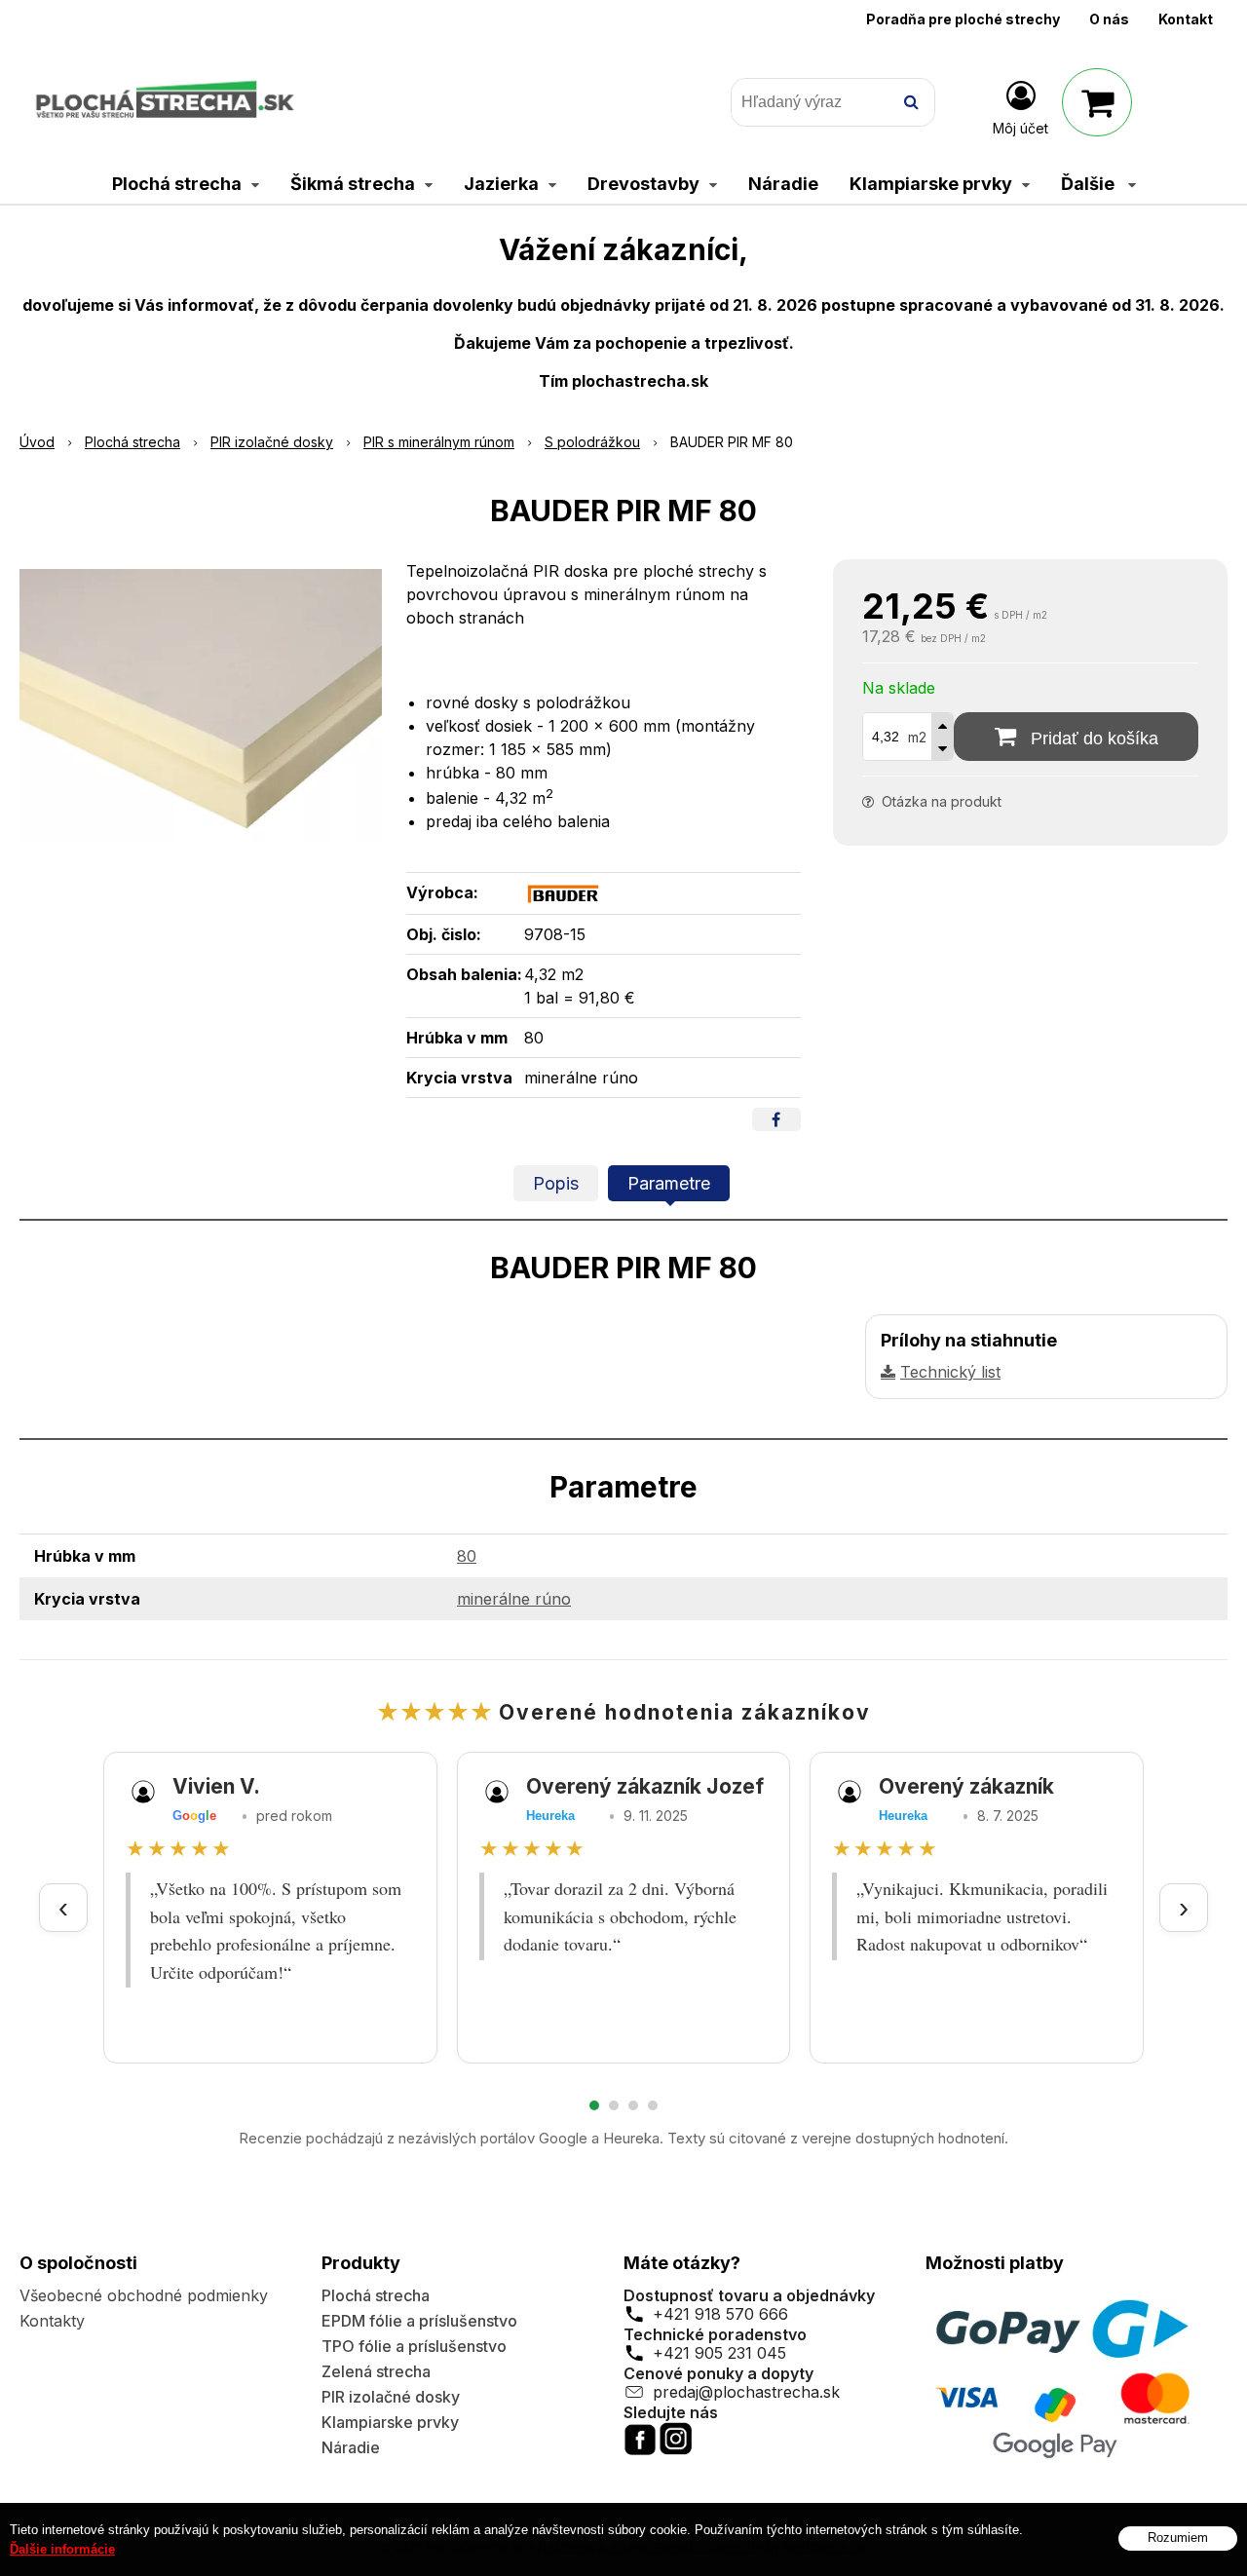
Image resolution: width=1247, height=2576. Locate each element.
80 (467, 1556)
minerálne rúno (514, 1599)
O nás (1109, 19)
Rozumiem (1178, 2538)
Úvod (37, 442)
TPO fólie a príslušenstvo (414, 2346)
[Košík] (1097, 102)
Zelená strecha (376, 2371)
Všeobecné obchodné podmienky (144, 2295)
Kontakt (1186, 19)
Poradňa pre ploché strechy (963, 19)
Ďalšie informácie (62, 2549)
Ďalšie (1090, 184)
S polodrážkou (592, 442)
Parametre (669, 1183)
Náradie (351, 2447)
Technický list (950, 1372)
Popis (556, 1183)
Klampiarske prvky (390, 2422)
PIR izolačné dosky (272, 442)
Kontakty (52, 2321)
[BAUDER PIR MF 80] (201, 705)
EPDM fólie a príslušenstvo (419, 2321)
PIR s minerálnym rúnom (439, 442)
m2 (917, 737)
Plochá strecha (132, 442)
